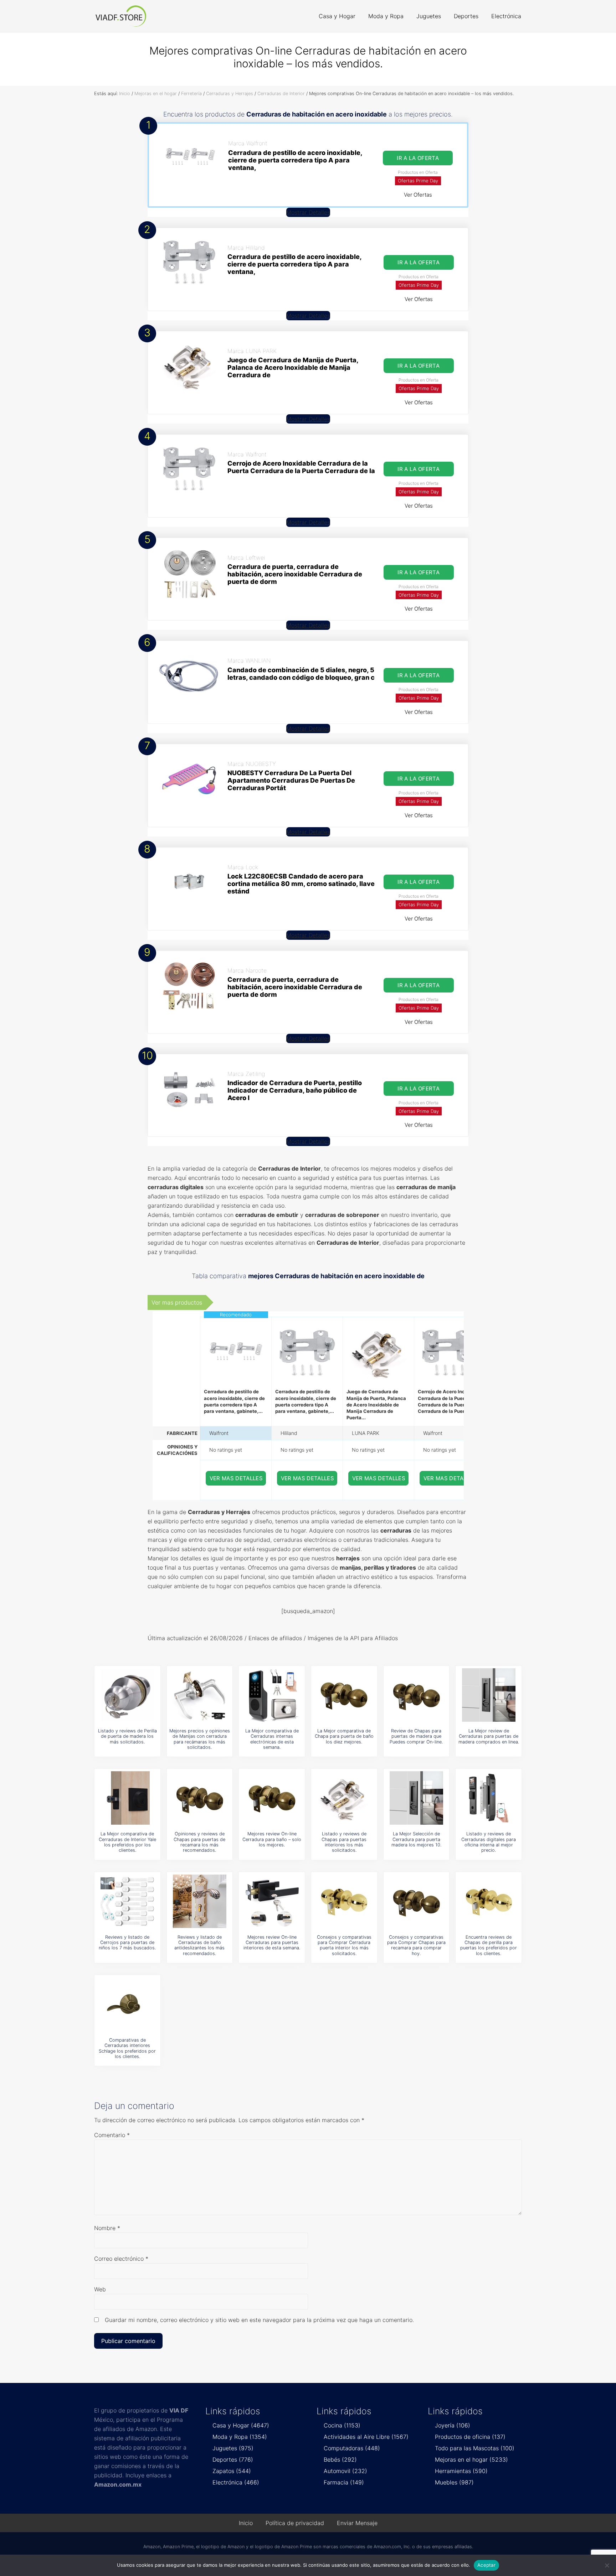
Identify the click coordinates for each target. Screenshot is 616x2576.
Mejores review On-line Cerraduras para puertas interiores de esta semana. (272, 1943)
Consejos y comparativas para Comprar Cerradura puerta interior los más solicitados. (344, 1945)
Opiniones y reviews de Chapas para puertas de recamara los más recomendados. (199, 1842)
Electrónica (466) (236, 2482)
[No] (607, 2565)
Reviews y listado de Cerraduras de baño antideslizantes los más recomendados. (199, 1945)
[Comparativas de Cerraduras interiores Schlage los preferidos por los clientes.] (127, 2004)
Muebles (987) (454, 2482)
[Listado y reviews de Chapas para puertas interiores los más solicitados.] (344, 1798)
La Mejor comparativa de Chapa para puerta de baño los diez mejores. (344, 1736)
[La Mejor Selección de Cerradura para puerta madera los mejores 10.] (416, 1798)
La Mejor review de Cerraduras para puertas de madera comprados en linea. (489, 1736)
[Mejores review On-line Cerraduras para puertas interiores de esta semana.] (272, 1901)
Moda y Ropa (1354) (240, 2437)
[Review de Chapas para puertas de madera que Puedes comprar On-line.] (416, 1695)
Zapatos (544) (232, 2471)
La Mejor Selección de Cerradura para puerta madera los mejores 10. (416, 1839)
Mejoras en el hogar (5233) (471, 2460)
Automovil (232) (345, 2471)
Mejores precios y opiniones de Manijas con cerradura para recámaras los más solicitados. (200, 1739)
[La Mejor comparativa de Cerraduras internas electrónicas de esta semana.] (272, 1695)
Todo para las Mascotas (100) (475, 2448)
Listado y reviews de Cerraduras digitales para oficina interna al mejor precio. (489, 1842)
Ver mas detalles (236, 1478)
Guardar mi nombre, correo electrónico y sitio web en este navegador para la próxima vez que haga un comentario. (259, 2320)
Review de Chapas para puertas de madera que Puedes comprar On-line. (416, 1736)
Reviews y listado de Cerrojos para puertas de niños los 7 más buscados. (127, 1943)
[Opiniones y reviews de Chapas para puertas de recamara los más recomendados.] (200, 1798)
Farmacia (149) (344, 2482)
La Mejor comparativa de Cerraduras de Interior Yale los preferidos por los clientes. (127, 1842)
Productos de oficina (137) (470, 2437)
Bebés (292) (340, 2460)
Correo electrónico (121, 2259)
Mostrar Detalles (308, 212)
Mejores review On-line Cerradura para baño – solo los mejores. (272, 1839)
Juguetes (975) (233, 2448)
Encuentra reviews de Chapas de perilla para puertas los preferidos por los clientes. (489, 1945)
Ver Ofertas (418, 195)
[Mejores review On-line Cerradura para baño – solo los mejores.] (272, 1798)
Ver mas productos (177, 1302)
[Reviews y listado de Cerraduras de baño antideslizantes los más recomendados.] (200, 1901)
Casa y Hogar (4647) (241, 2425)
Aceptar (486, 2565)
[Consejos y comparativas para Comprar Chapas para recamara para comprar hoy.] (416, 1901)
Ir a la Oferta (418, 158)
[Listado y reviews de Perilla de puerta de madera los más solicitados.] (127, 1695)
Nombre (107, 2228)
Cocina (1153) (342, 2425)
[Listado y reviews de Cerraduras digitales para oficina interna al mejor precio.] (489, 1798)
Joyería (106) (453, 2425)
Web (100, 2289)
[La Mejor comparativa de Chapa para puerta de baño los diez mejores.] (344, 1695)
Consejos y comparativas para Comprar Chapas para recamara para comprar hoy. (416, 1945)
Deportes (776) (233, 2460)
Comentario (112, 2135)
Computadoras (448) (352, 2448)
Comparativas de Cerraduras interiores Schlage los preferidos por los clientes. (127, 2048)
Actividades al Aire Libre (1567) (366, 2437)
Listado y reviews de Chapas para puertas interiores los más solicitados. (344, 1842)
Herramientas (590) (461, 2471)
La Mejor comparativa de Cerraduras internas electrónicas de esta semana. (272, 1739)
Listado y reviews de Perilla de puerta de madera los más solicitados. (127, 1736)
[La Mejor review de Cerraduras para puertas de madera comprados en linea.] (489, 1695)
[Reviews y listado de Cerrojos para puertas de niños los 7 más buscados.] (127, 1901)
